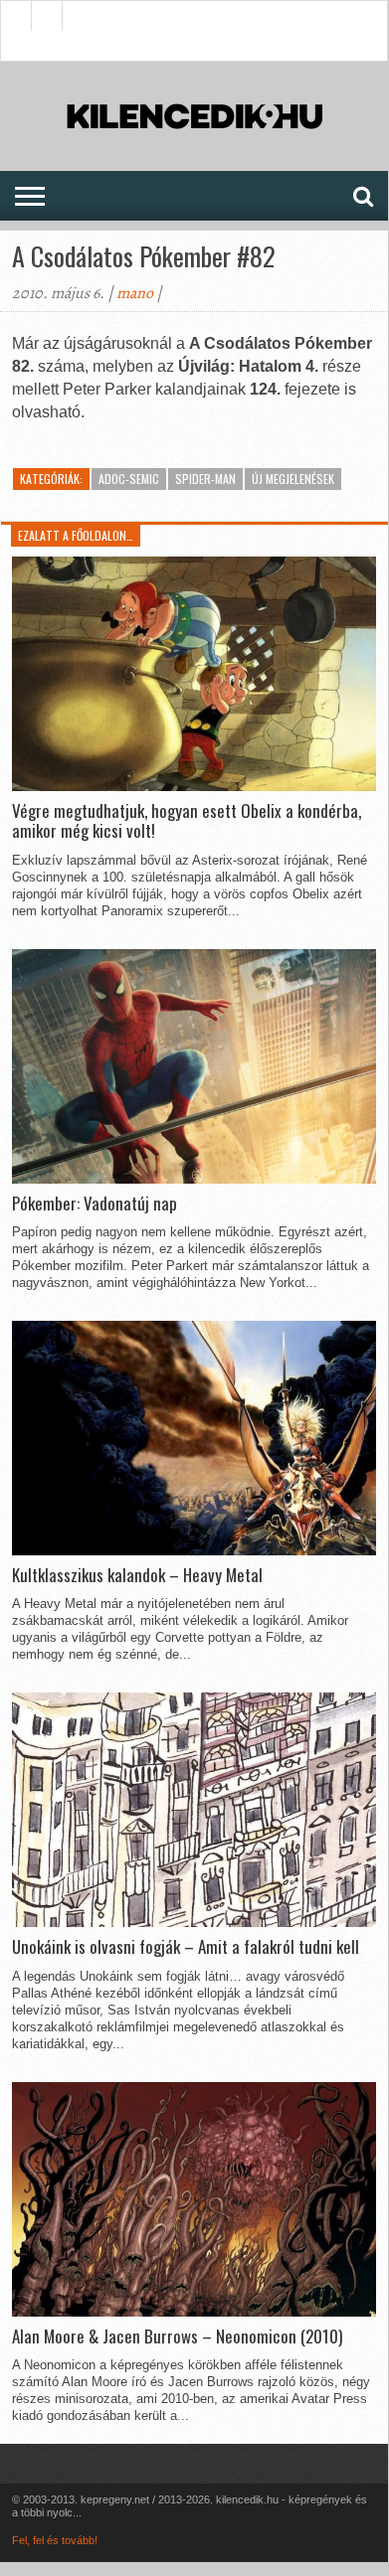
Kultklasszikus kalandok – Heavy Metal (137, 1575)
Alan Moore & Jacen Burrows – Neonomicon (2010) (177, 2336)
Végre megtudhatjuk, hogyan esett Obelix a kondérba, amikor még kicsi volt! (187, 821)
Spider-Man (205, 479)
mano (135, 293)
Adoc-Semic (129, 479)
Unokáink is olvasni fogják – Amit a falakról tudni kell (186, 1947)
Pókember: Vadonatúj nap (95, 1204)
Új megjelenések (293, 479)
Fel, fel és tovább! (55, 2540)
